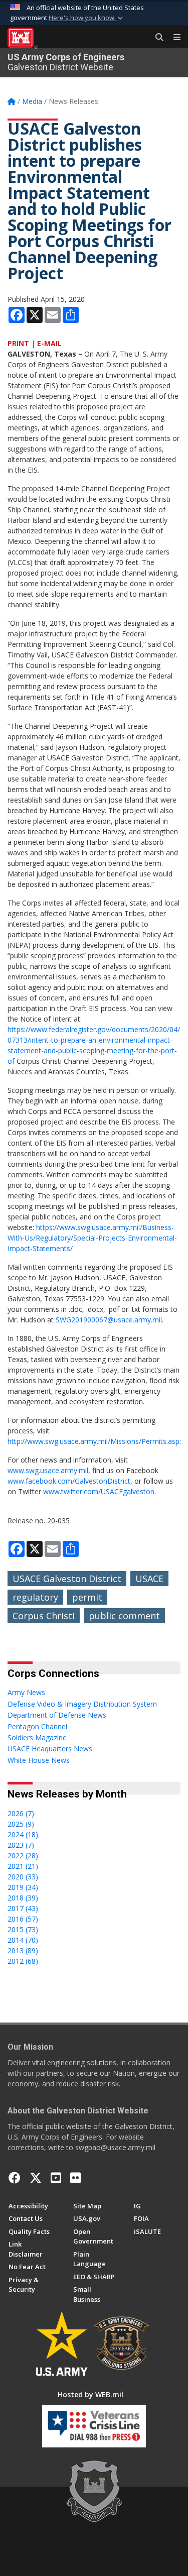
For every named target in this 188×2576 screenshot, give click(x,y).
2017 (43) (23, 1908)
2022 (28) (23, 1856)
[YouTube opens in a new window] (56, 2178)
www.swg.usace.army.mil (48, 1470)
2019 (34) (23, 1887)
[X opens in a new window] (36, 2178)
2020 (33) (23, 1877)
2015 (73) (23, 1929)
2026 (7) (21, 1813)
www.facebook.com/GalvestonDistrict (69, 1481)
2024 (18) (23, 1834)
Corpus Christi (44, 1616)
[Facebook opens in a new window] (15, 2178)
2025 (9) (21, 1824)
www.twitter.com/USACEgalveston (99, 1491)
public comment (124, 1616)
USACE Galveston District (67, 1579)
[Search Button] (156, 38)
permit (87, 1597)
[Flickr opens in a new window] (75, 2178)
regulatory (35, 1597)
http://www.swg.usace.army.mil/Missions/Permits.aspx (95, 1441)
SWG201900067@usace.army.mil (109, 1320)
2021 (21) (23, 1866)
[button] (87, 18)
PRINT (18, 343)
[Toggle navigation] (173, 38)
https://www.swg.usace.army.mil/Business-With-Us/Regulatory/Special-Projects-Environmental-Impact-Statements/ (92, 1238)
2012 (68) (23, 1961)
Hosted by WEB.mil (90, 2394)
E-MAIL (49, 343)
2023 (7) (21, 1845)
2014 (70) (23, 1940)
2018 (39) (23, 1898)
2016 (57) (23, 1919)
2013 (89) (23, 1950)
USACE (149, 1579)
